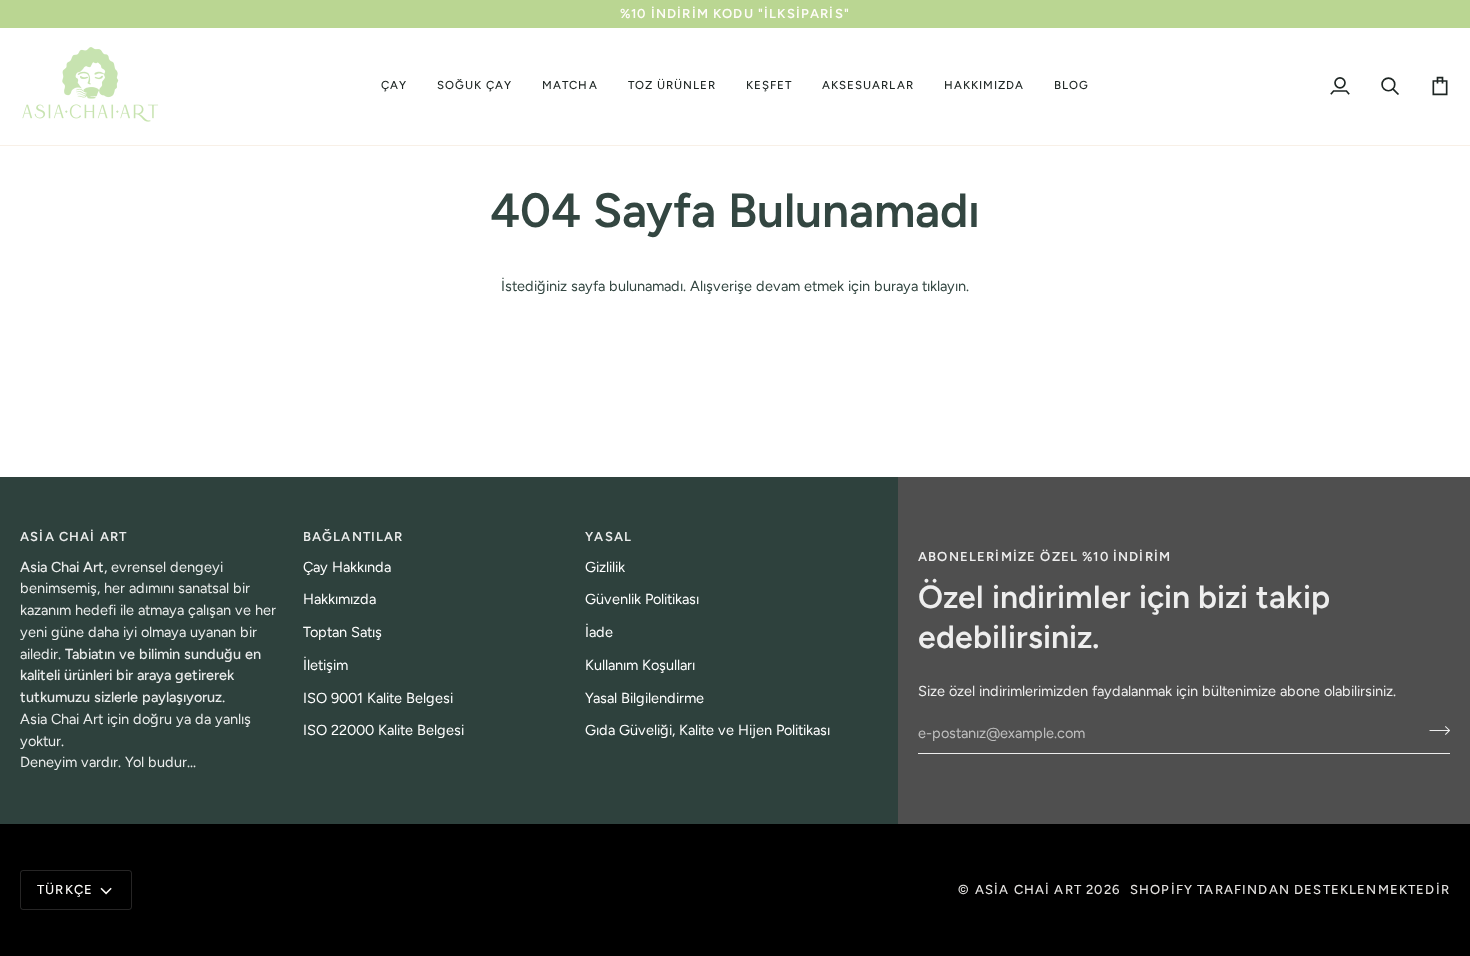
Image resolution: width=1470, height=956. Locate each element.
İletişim (325, 665)
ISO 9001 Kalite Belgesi (378, 698)
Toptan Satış (342, 632)
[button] (394, 86)
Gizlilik (605, 567)
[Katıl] (1433, 730)
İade (599, 632)
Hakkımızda (339, 599)
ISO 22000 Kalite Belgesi (383, 730)
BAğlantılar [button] (353, 536)
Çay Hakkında (347, 567)
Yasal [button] (608, 536)
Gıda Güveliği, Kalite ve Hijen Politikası (707, 730)
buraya (896, 286)
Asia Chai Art (1028, 889)
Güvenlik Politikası (642, 599)
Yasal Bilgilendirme (644, 698)
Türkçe (65, 889)
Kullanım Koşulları (640, 665)
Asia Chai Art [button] (73, 536)
